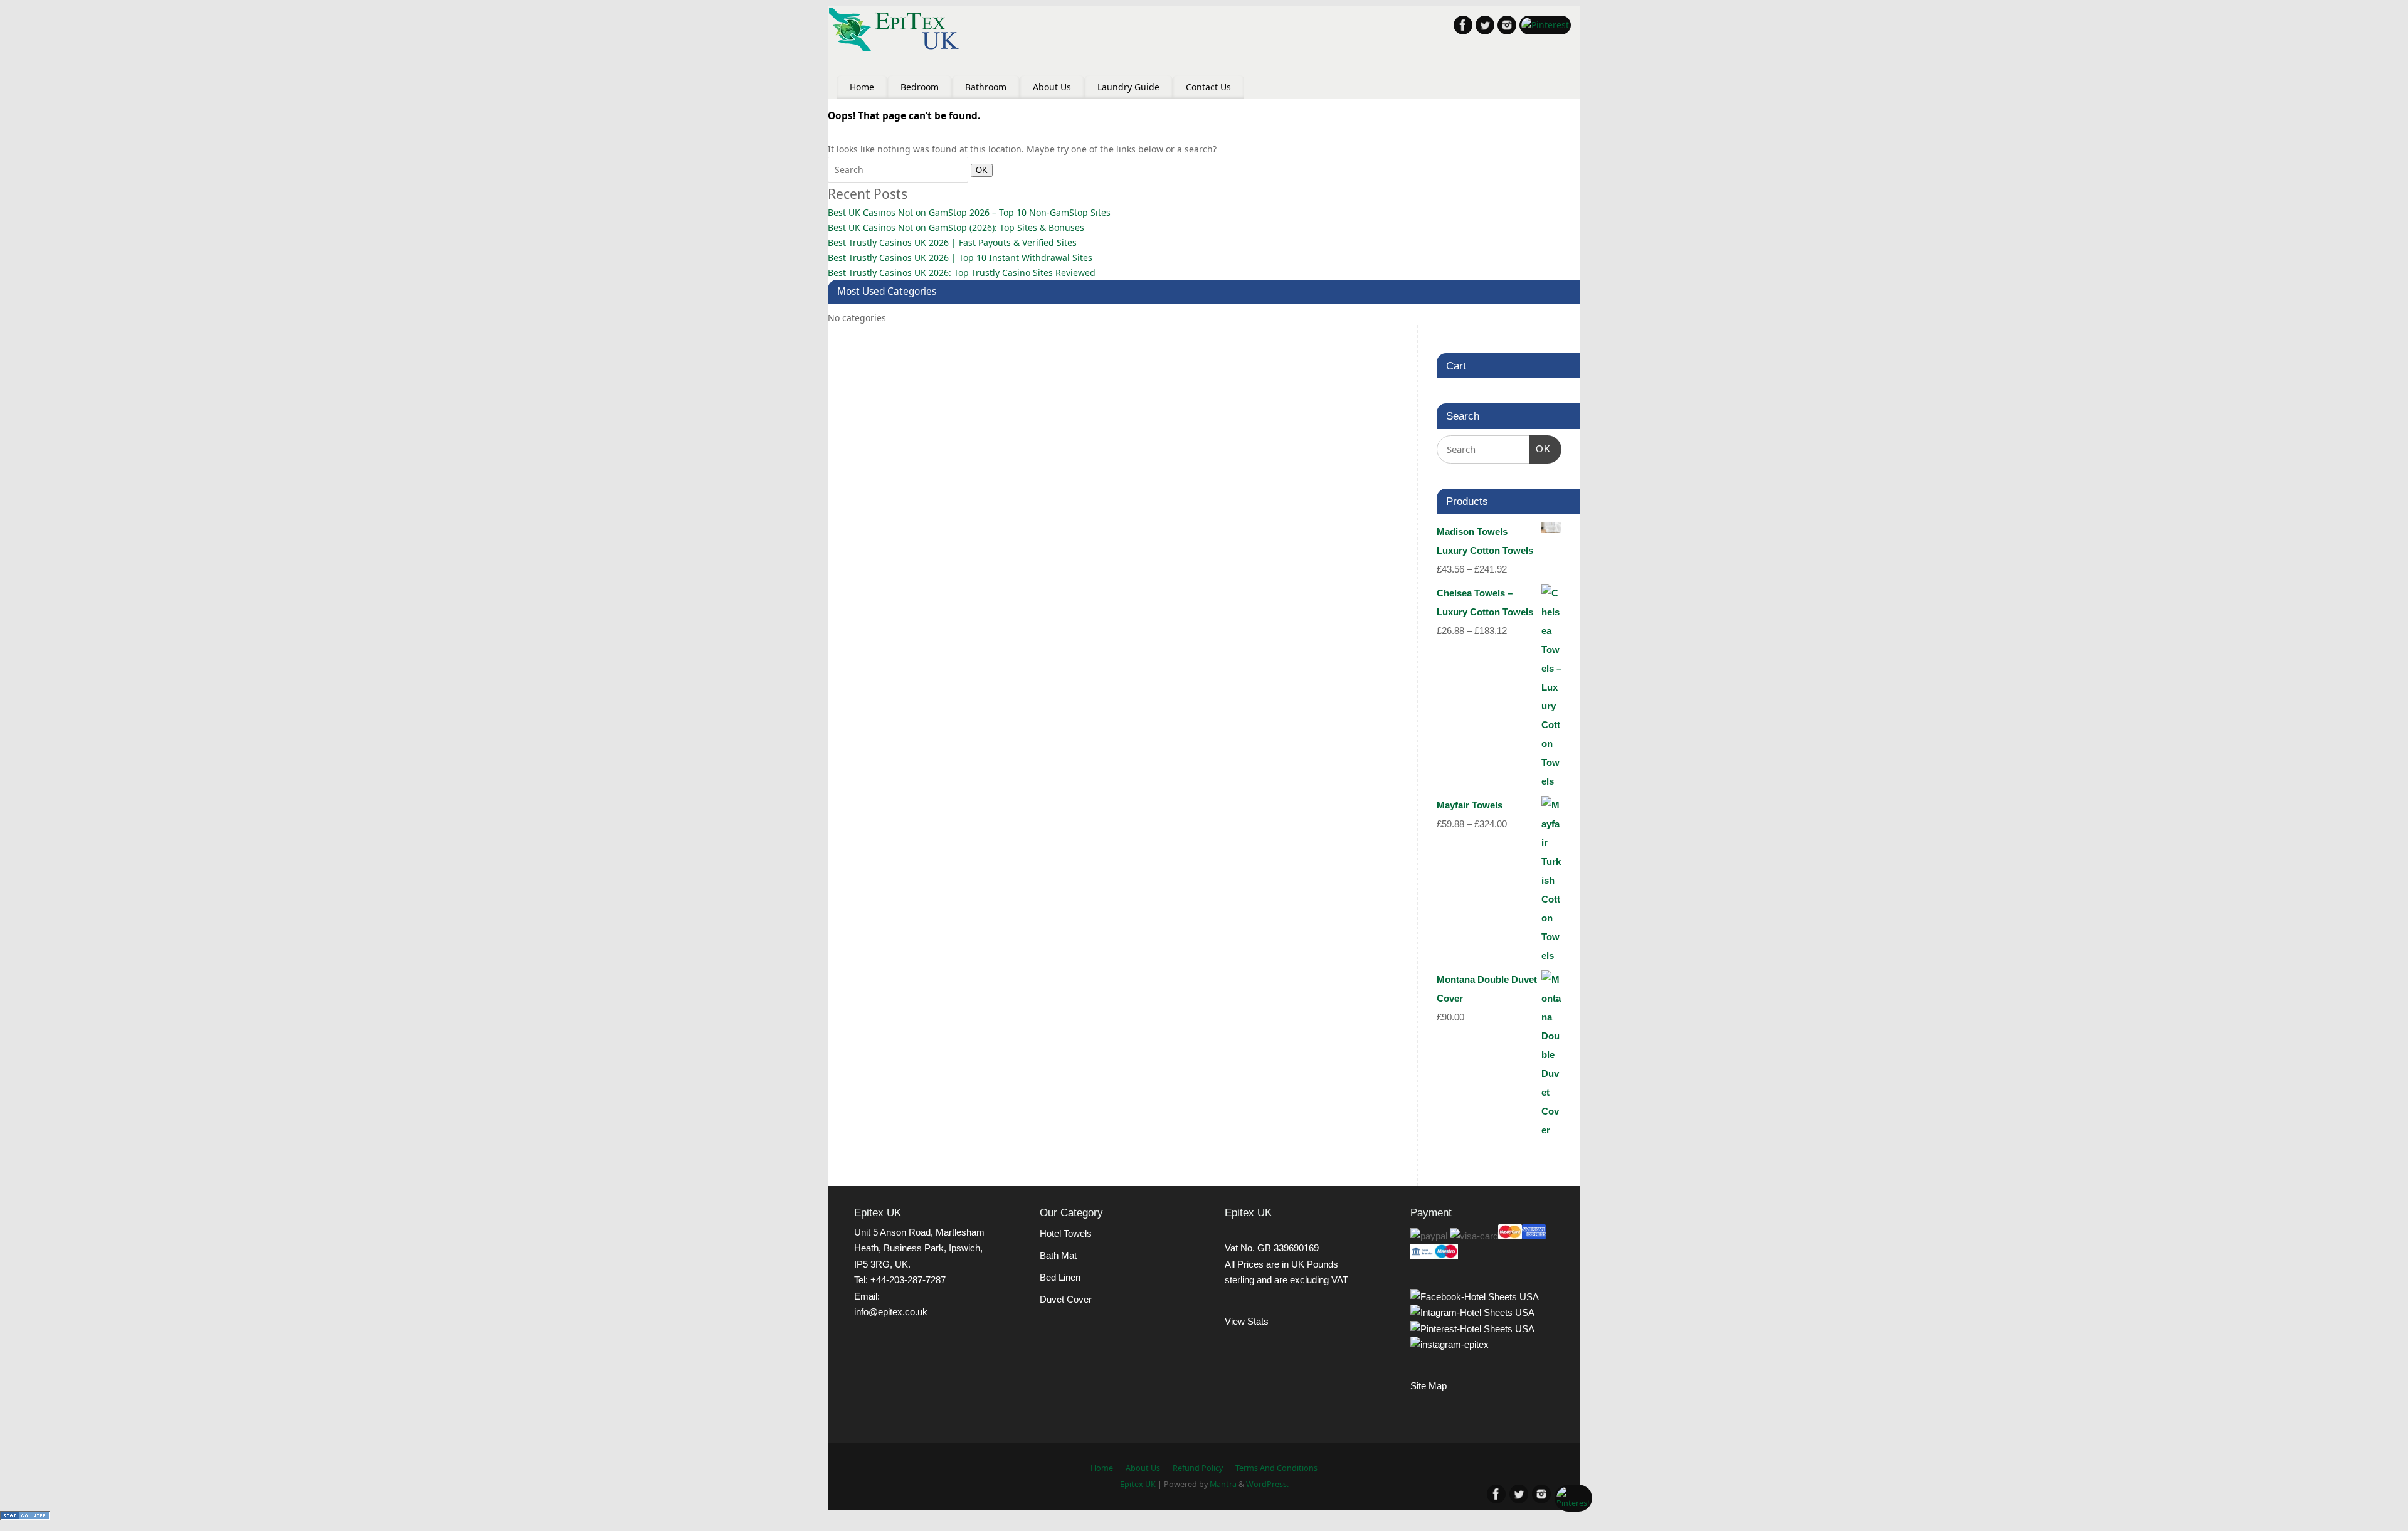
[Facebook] (1463, 27)
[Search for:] (899, 170)
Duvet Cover (1066, 1299)
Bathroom (986, 87)
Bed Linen (1060, 1277)
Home (862, 87)
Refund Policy (1198, 1468)
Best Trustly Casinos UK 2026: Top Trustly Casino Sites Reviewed (962, 273)
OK (979, 170)
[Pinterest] (1545, 25)
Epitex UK (1138, 1484)
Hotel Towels (1066, 1233)
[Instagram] (1507, 27)
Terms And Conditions (1276, 1468)
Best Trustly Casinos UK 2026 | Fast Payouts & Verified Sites (952, 242)
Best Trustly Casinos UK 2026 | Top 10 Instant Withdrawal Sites (960, 257)
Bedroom (920, 87)
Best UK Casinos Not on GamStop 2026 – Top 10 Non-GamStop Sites (969, 212)
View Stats (1247, 1321)
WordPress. (1267, 1484)
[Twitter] (1485, 27)
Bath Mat (1058, 1255)
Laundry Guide (1128, 87)
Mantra (1223, 1484)
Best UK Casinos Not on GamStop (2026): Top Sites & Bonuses (956, 227)
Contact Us (1208, 87)
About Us (1052, 87)
